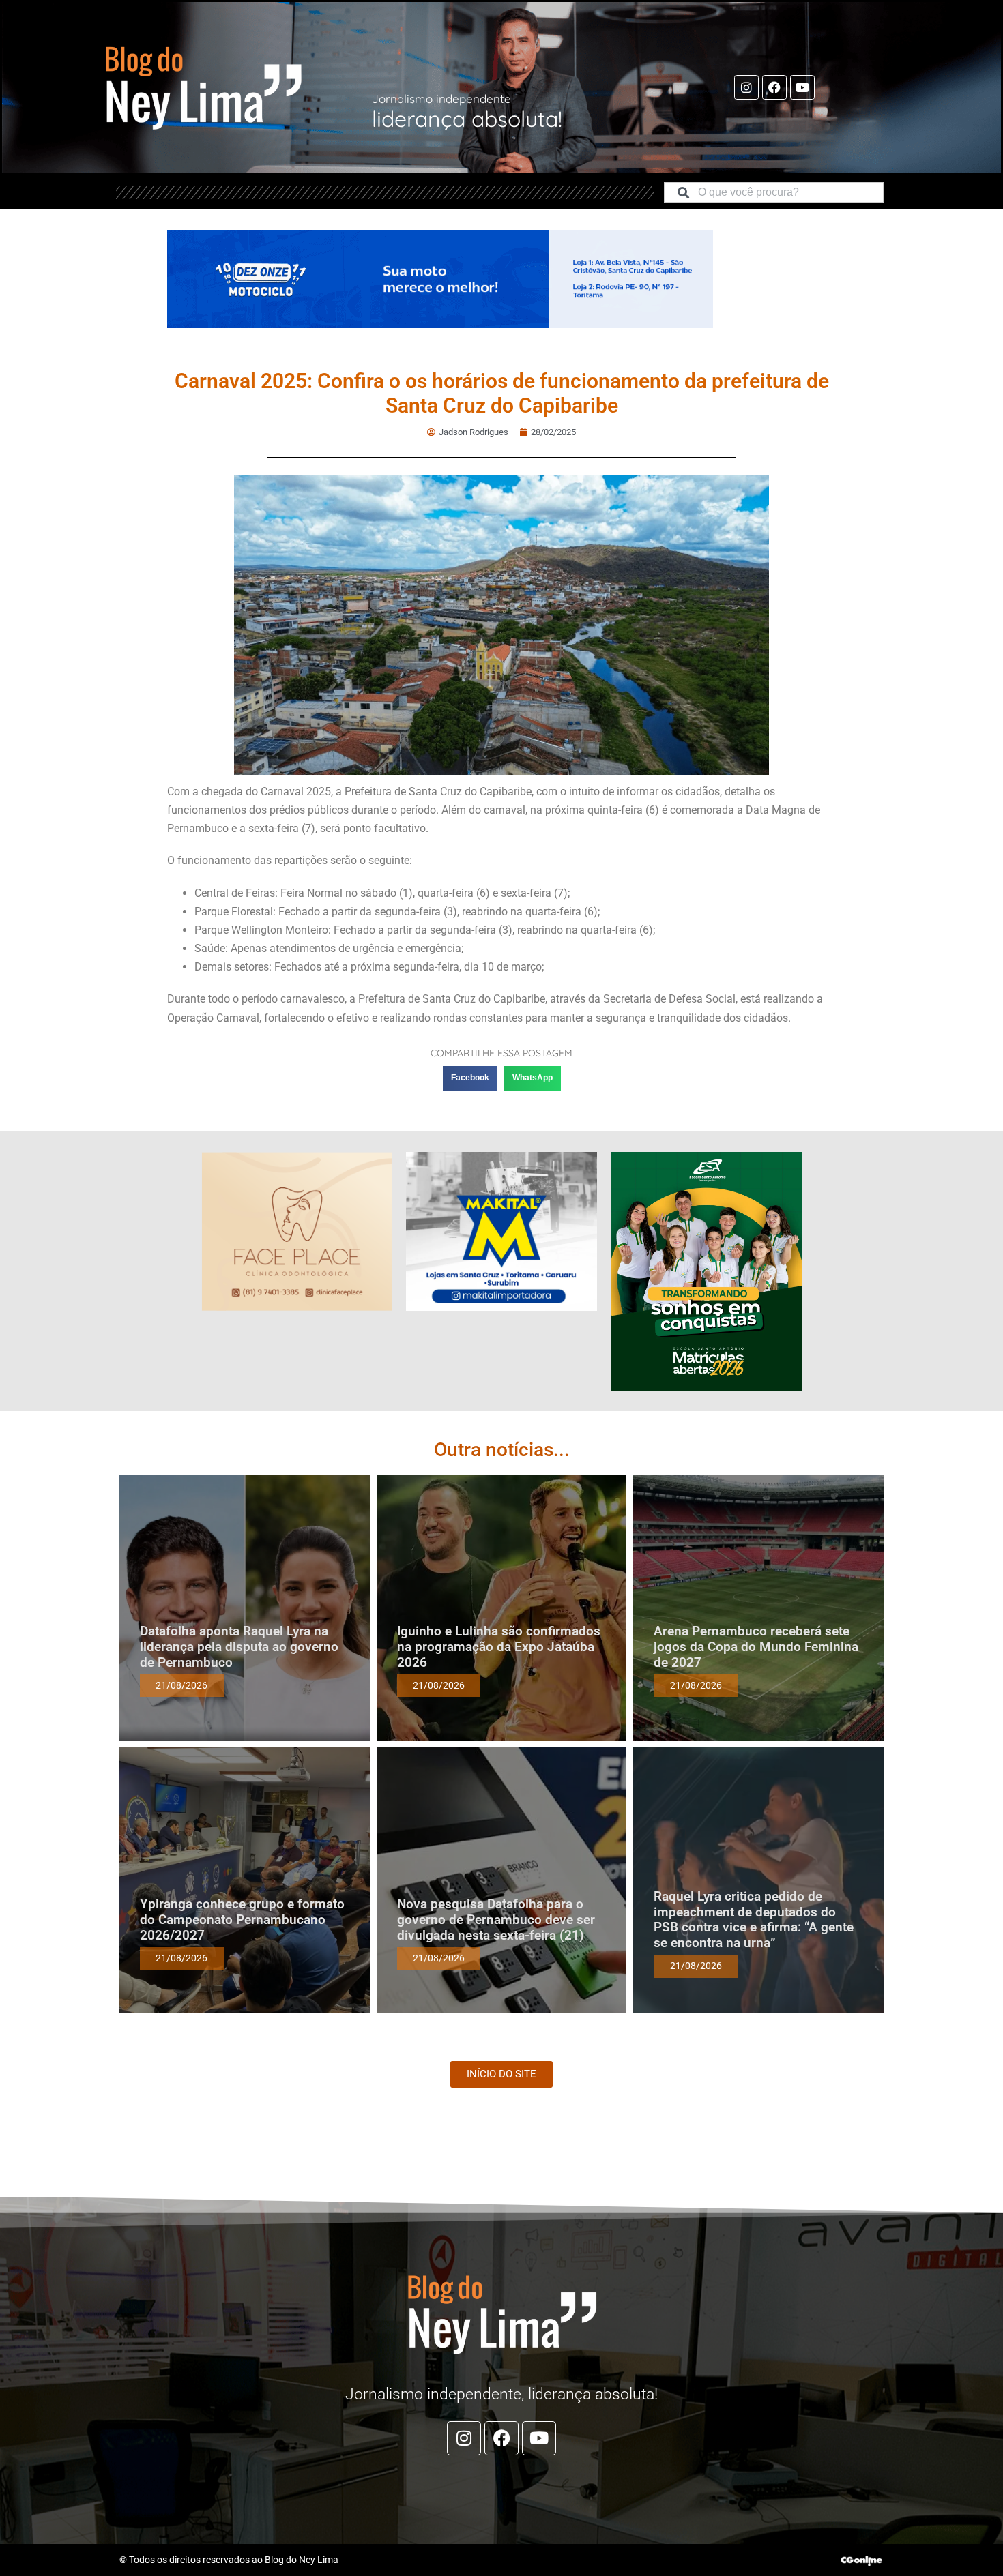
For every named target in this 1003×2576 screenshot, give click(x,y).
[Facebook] (774, 87)
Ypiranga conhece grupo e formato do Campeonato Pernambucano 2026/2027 (242, 1920)
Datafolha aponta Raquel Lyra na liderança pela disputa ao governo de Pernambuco (239, 1647)
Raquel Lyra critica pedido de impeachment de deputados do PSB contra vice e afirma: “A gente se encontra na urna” (754, 1920)
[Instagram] (746, 87)
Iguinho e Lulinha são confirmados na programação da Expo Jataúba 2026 (499, 1647)
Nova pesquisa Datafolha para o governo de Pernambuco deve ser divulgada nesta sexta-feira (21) (496, 1920)
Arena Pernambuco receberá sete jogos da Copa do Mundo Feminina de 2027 (756, 1647)
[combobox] (774, 192)
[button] (470, 1078)
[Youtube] (802, 87)
